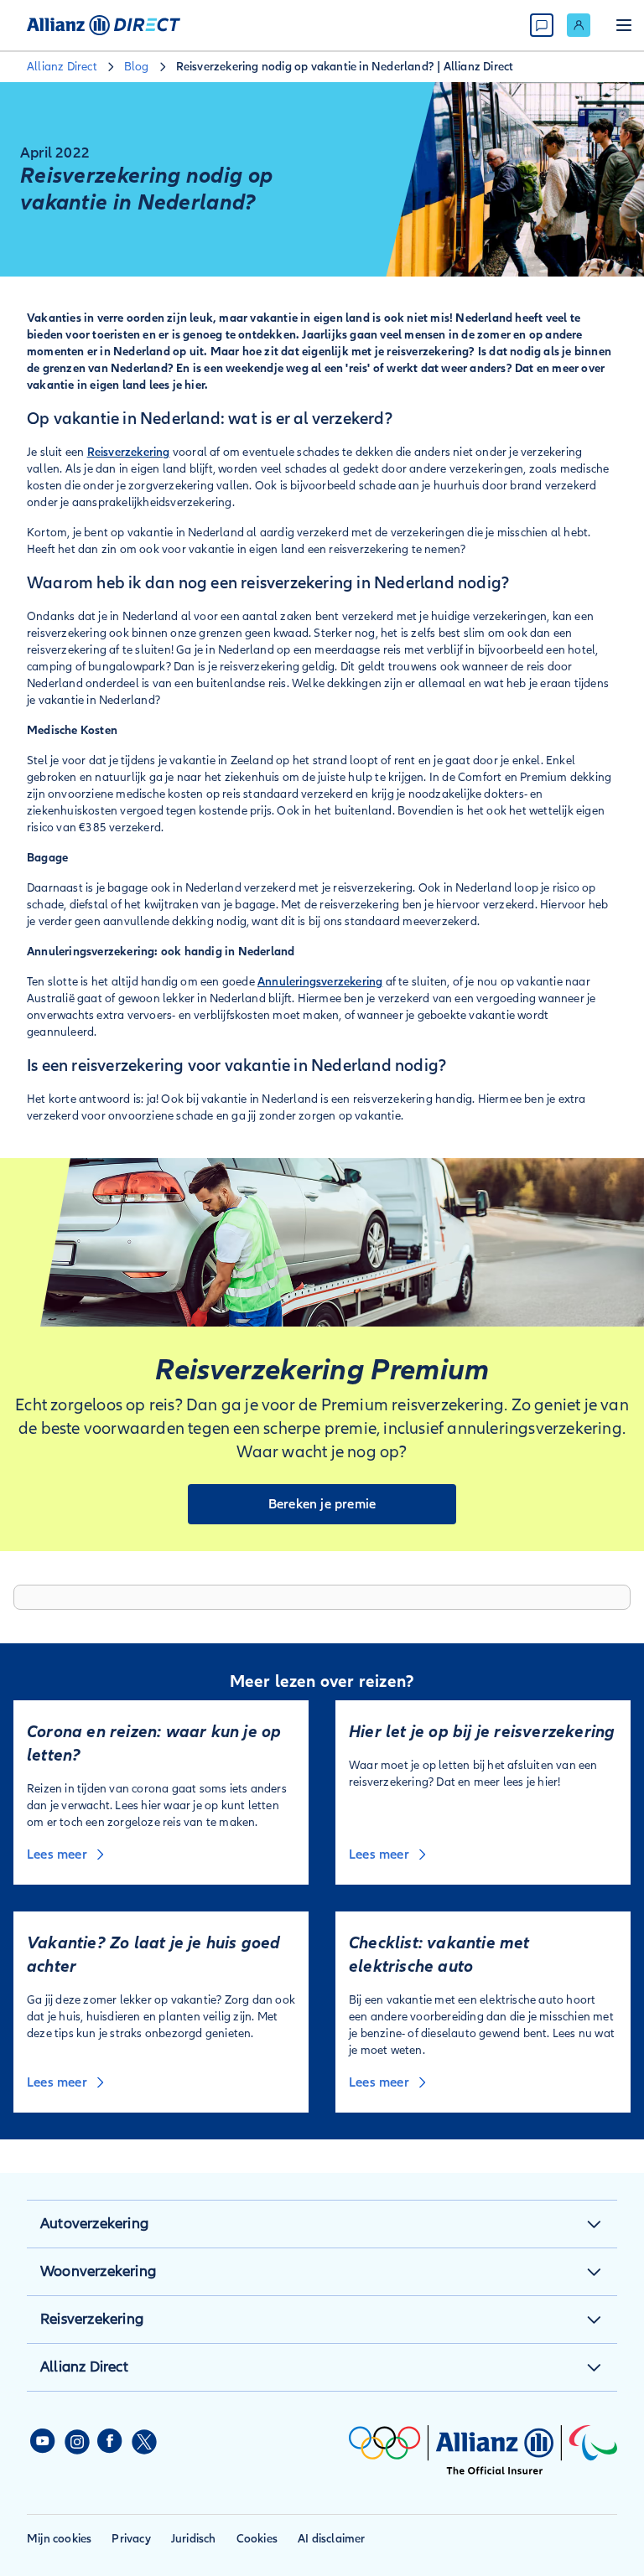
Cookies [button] (257, 2539)
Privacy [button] (131, 2539)
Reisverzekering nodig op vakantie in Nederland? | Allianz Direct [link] (345, 67)
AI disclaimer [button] (332, 2539)
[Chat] (542, 25)
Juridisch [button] (194, 2539)
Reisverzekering (129, 452)
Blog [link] (137, 67)
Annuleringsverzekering (320, 982)
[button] (594, 2224)
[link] (579, 25)
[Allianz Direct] (104, 25)
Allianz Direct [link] (62, 67)
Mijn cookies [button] (59, 2539)
